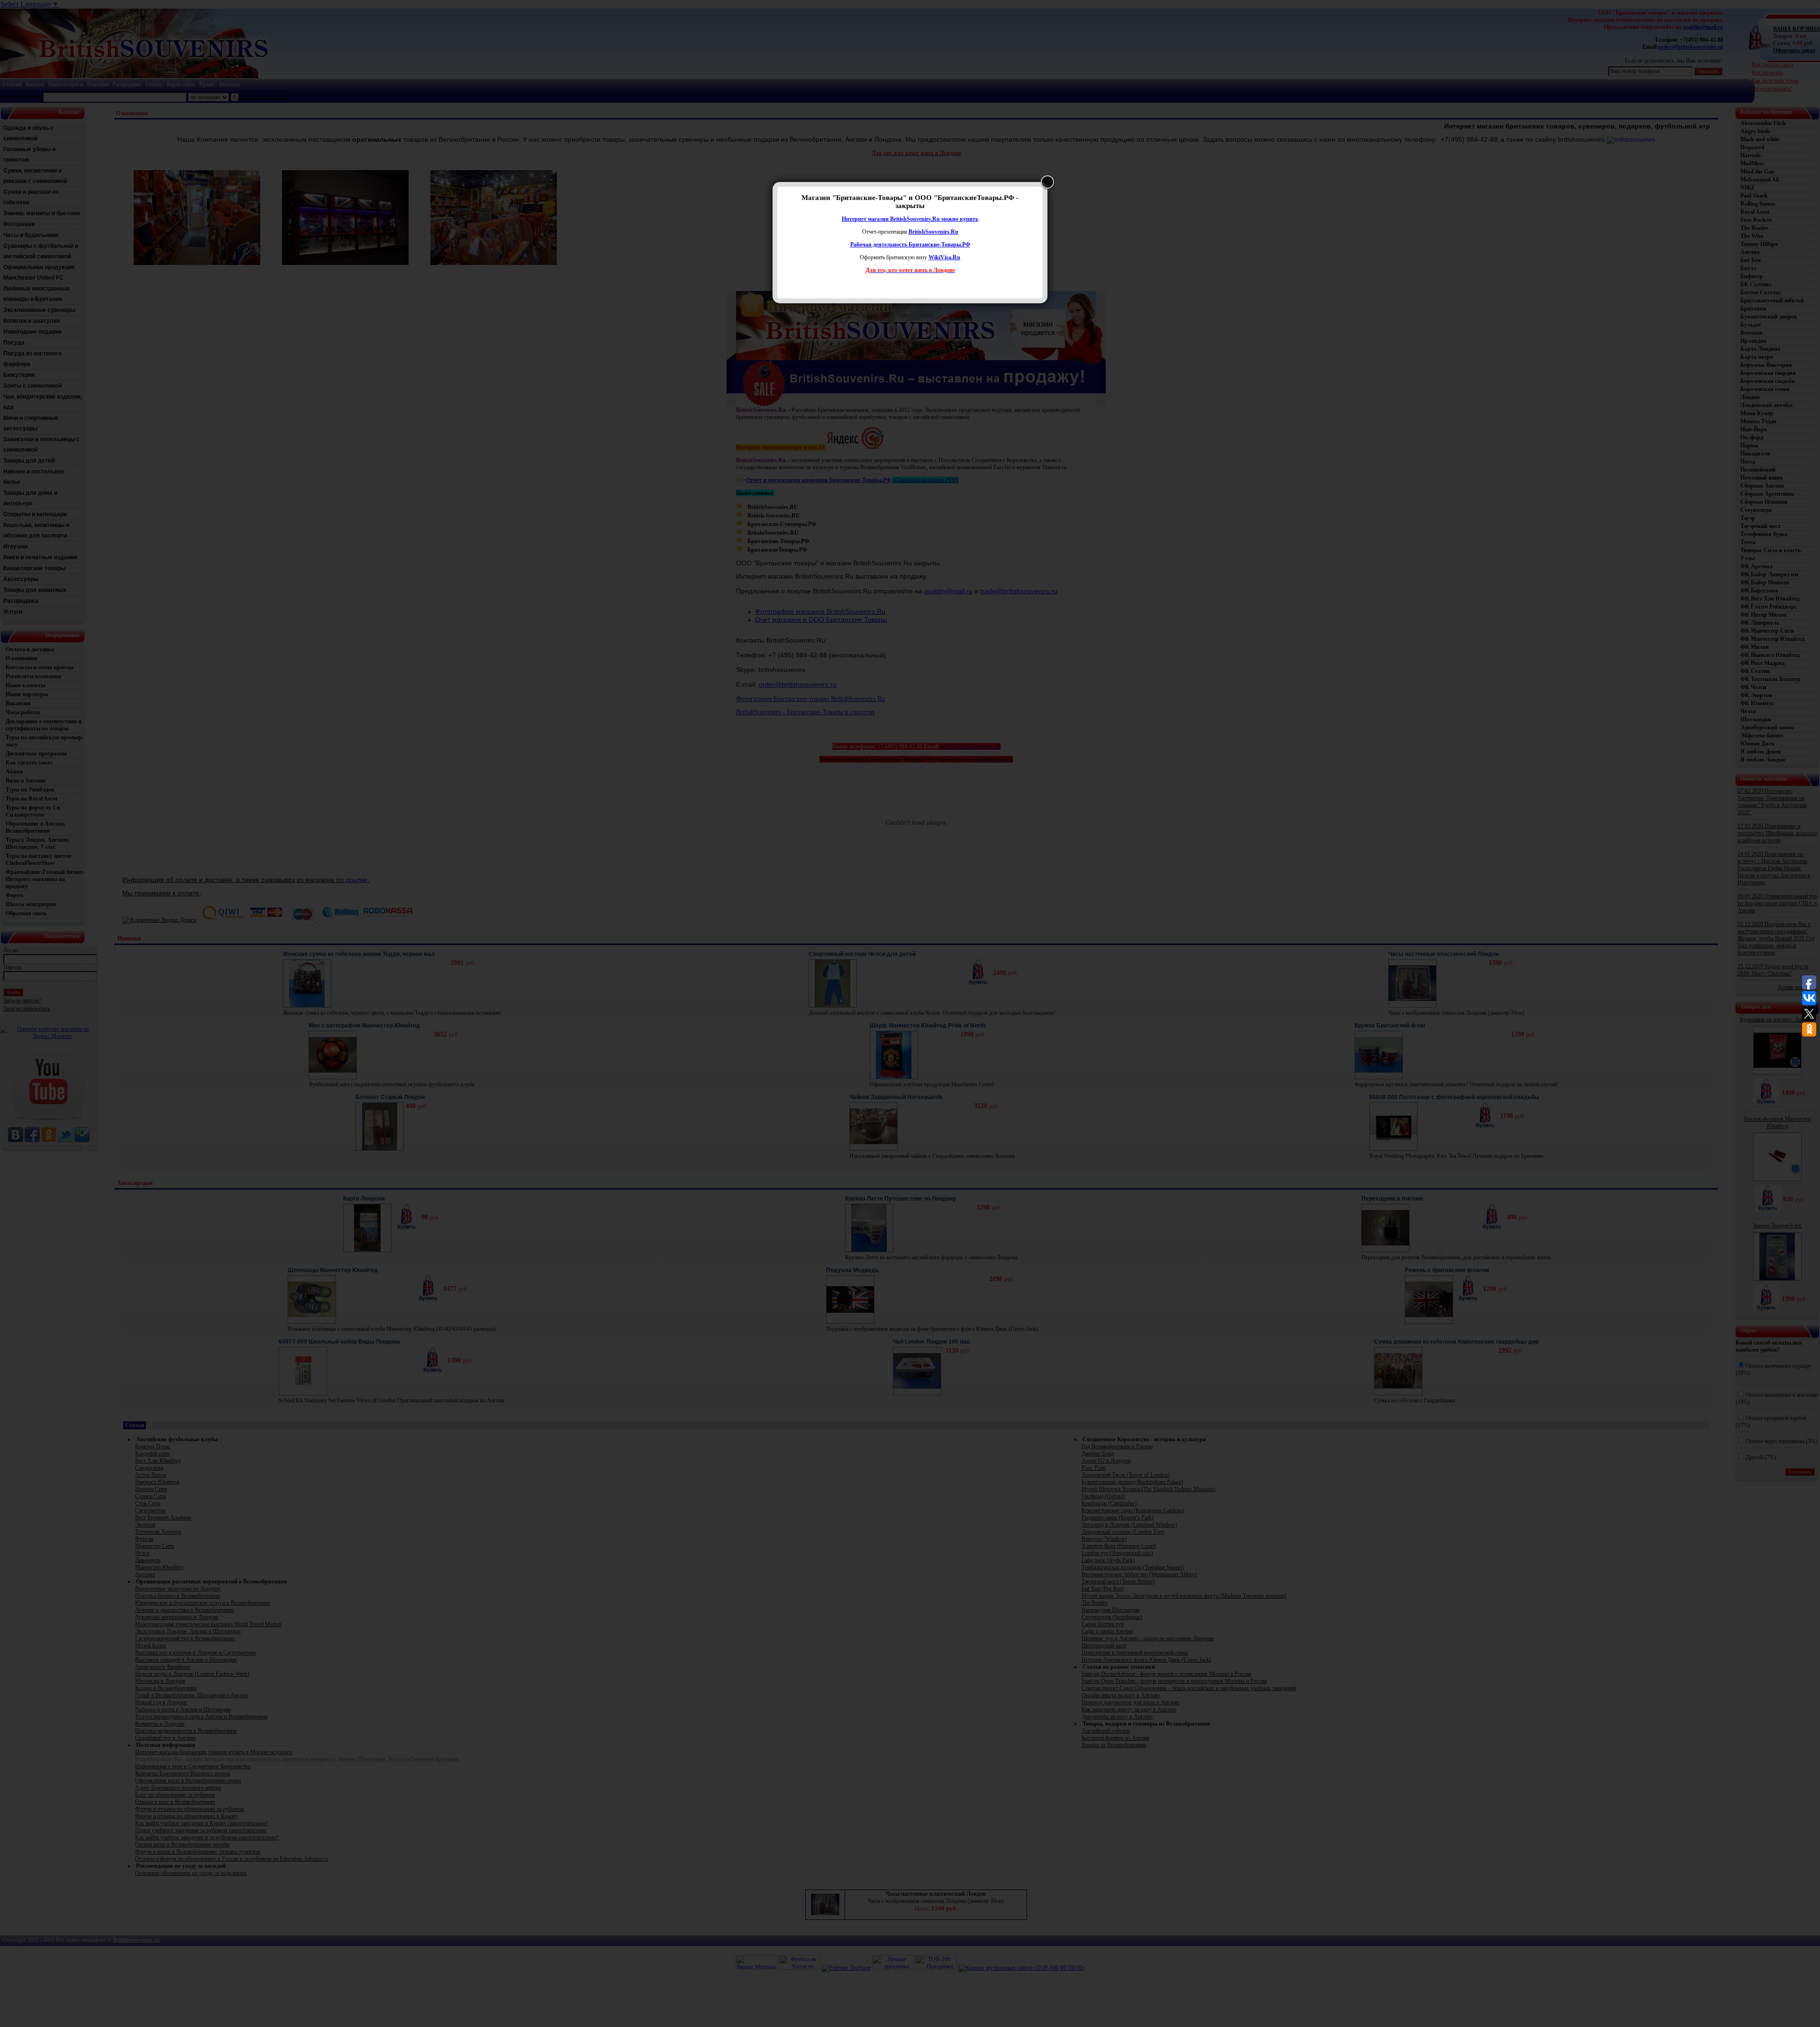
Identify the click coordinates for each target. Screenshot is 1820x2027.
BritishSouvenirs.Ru (933, 232)
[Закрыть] (1047, 182)
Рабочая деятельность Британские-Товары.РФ (910, 245)
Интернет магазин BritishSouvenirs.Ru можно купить (910, 219)
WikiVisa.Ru (944, 257)
